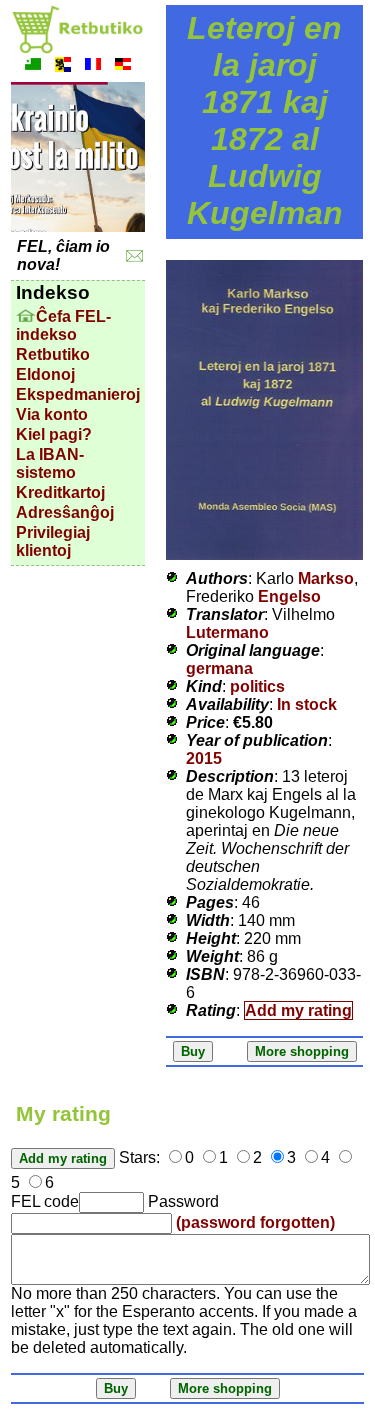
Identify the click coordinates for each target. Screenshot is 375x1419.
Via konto (52, 414)
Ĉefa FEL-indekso (63, 325)
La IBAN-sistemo (50, 463)
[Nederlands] (63, 66)
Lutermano (227, 632)
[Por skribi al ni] (134, 256)
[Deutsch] (123, 66)
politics (257, 686)
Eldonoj (45, 374)
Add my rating (298, 1010)
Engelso (289, 596)
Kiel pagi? (54, 434)
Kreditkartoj (60, 492)
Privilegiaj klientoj (53, 541)
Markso (326, 578)
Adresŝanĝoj (65, 512)
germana (219, 668)
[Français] (93, 66)
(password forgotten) (255, 1222)
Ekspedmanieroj (78, 394)
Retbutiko (53, 354)
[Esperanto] (33, 66)
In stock (307, 704)
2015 (204, 758)
